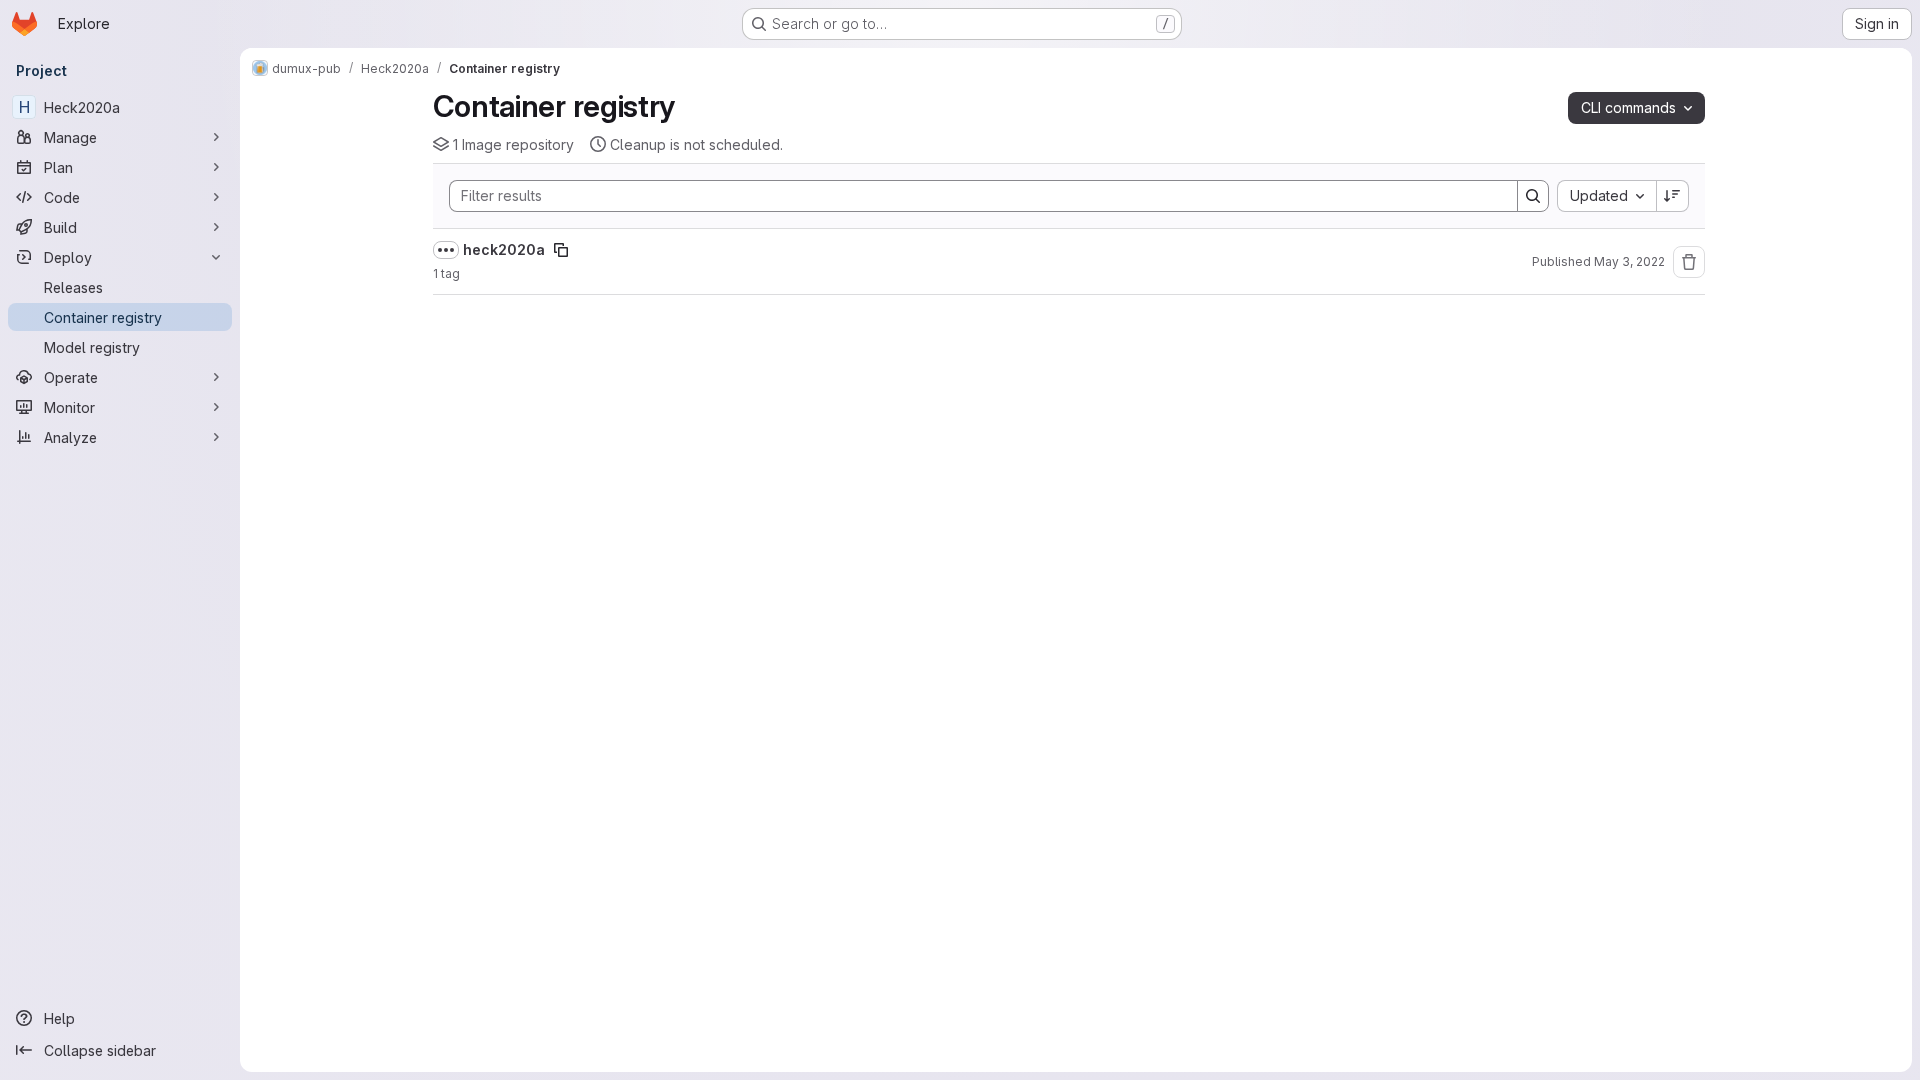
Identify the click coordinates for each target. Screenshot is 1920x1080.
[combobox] (1606, 196)
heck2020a (504, 249)
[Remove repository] (1689, 262)
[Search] (1533, 196)
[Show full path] (446, 250)
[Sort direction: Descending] (1673, 196)
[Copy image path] (561, 250)
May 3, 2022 (1629, 261)
